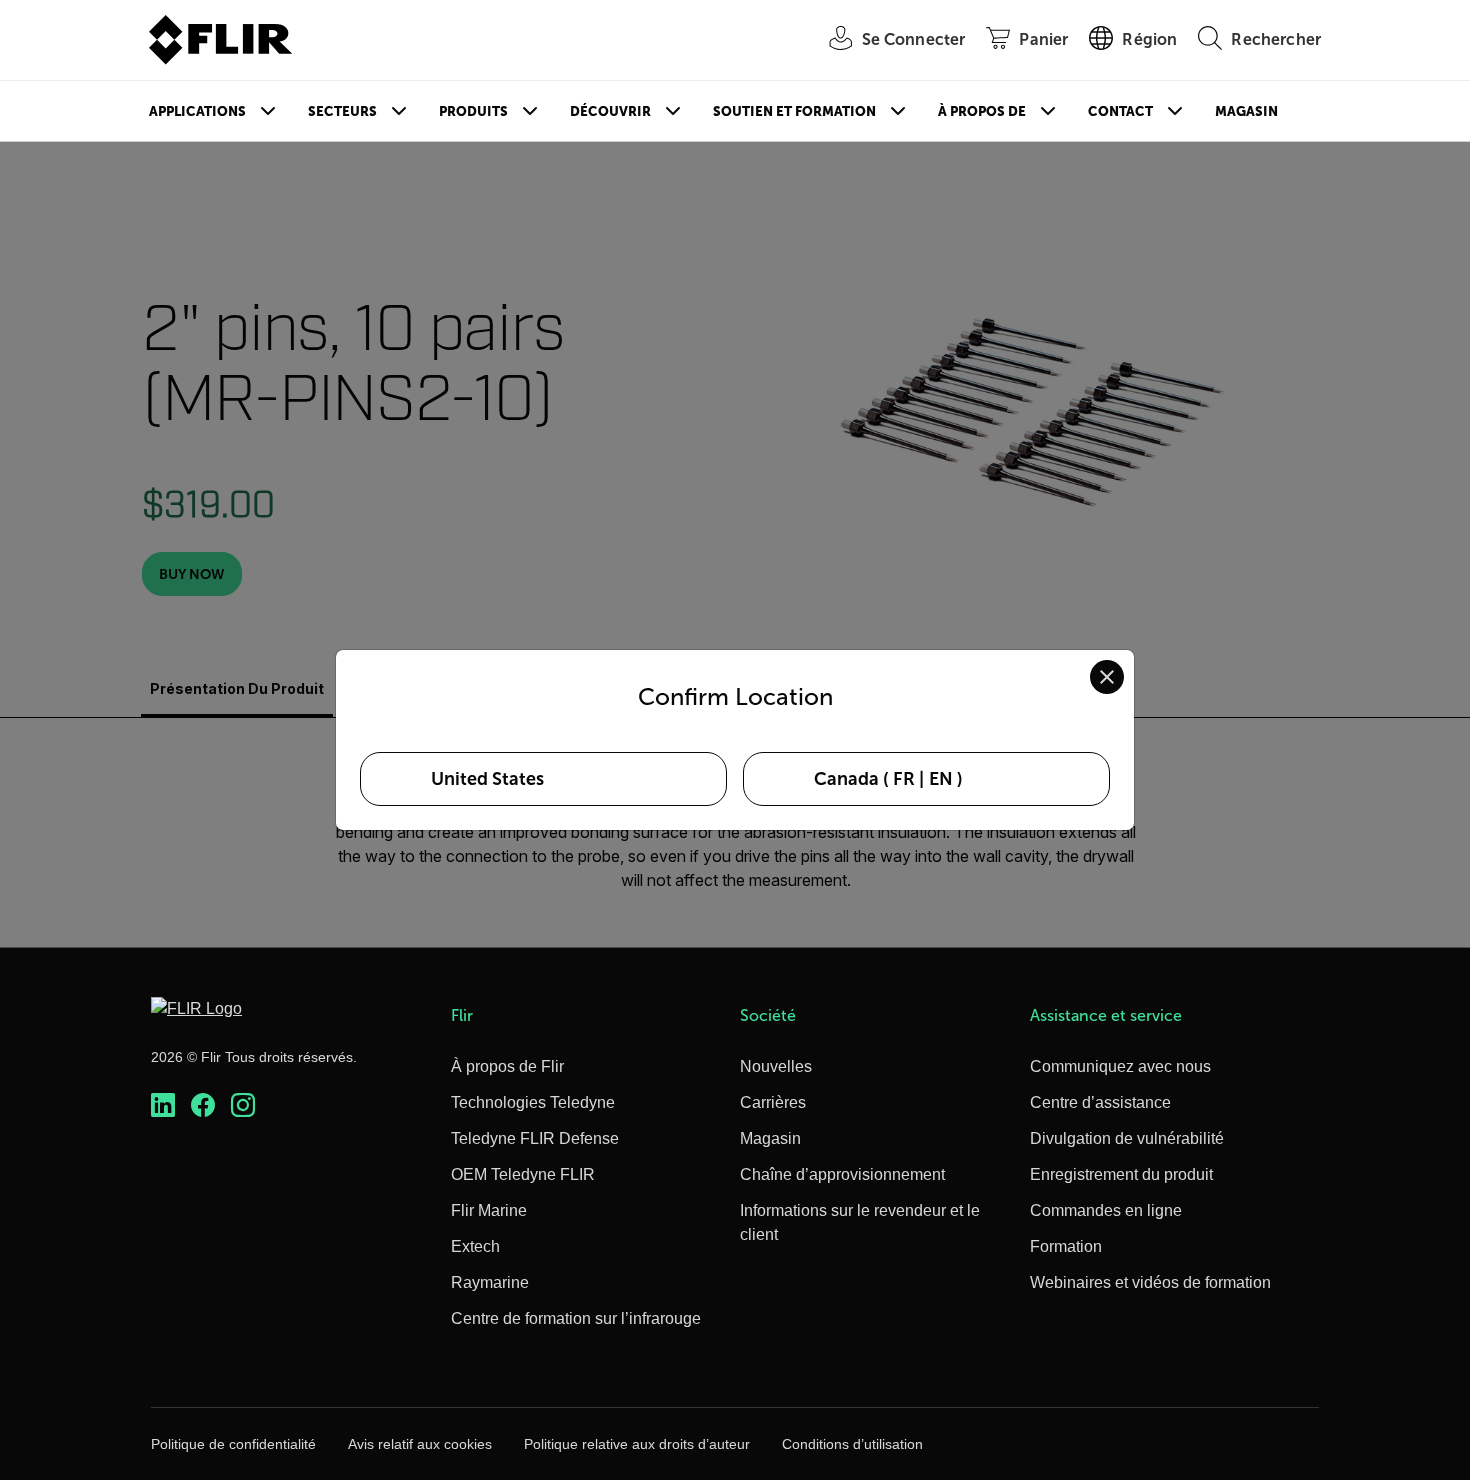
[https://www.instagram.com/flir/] (243, 1105)
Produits (473, 111)
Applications (197, 111)
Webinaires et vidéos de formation (1150, 1282)
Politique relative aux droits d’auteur (637, 1444)
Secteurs (342, 111)
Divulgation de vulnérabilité (1127, 1138)
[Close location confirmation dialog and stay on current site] (1107, 677)
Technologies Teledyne (533, 1102)
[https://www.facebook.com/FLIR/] (203, 1105)
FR (904, 779)
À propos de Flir (507, 1066)
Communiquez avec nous (1120, 1066)
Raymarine (490, 1282)
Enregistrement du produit (1121, 1174)
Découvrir (610, 111)
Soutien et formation (794, 111)
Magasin (1246, 111)
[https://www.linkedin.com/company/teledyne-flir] (163, 1105)
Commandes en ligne (1106, 1210)
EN (941, 779)
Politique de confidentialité (233, 1444)
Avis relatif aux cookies (420, 1444)
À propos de (982, 111)
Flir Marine (489, 1210)
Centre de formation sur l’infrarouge (576, 1318)
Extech (475, 1246)
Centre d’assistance (1100, 1102)
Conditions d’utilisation (852, 1444)
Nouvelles (776, 1066)
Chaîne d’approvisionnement (842, 1174)
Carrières (773, 1102)
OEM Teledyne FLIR (523, 1174)
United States (487, 779)
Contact (1120, 111)
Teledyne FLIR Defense (535, 1138)
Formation (1066, 1246)
